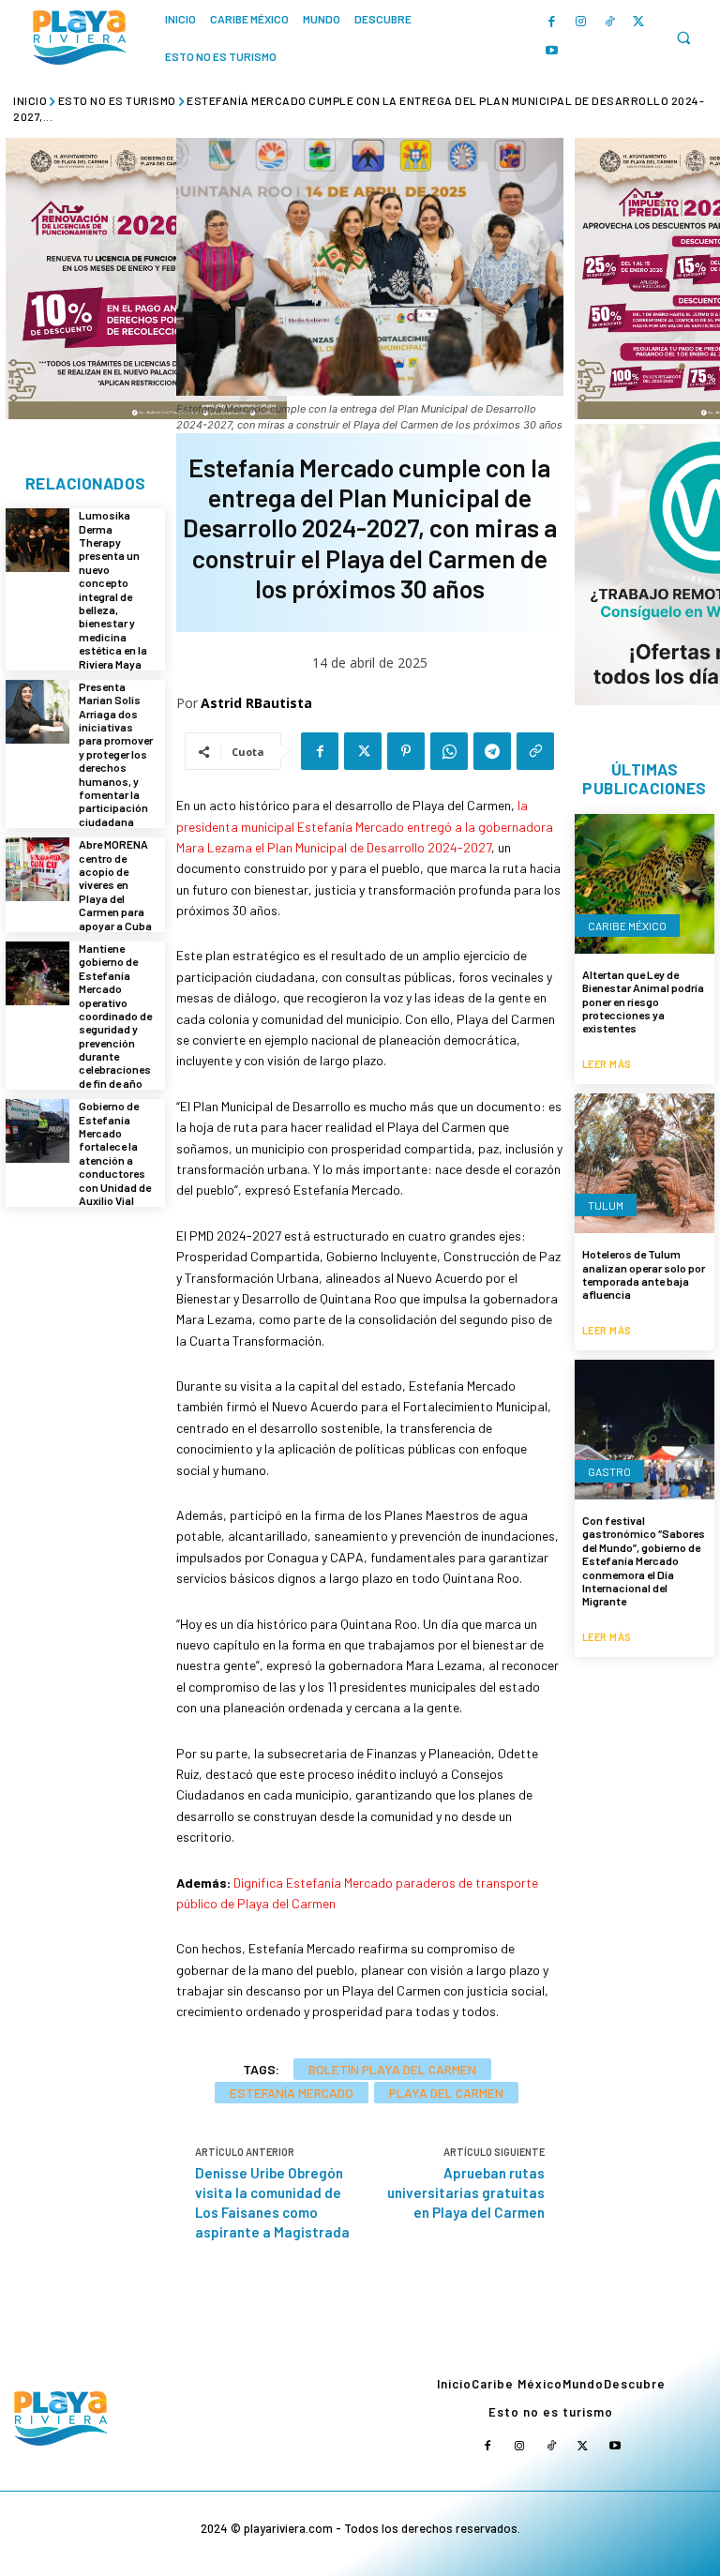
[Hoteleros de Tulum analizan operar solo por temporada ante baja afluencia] (645, 1163)
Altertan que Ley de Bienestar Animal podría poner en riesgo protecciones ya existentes (643, 1002)
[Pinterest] (406, 751)
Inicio (30, 100)
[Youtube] (552, 51)
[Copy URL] (535, 751)
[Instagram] (581, 22)
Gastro (609, 1471)
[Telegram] (492, 751)
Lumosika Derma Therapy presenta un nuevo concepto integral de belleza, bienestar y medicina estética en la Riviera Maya (113, 589)
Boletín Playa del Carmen (392, 2069)
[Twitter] (639, 22)
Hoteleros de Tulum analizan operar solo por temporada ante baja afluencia (644, 1274)
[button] (683, 38)
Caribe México (627, 926)
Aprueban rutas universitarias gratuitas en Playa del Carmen (466, 2192)
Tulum (606, 1205)
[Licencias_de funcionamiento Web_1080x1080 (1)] (146, 279)
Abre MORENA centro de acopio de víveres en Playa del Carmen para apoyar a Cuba (115, 884)
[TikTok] (610, 22)
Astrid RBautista (256, 703)
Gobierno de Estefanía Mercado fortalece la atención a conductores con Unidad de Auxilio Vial (115, 1153)
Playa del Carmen (446, 2093)
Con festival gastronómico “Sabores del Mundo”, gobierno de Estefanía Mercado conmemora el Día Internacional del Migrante (644, 1560)
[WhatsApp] (449, 751)
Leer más (607, 1064)
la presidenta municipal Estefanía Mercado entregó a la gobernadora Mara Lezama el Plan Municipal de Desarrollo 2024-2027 (365, 826)
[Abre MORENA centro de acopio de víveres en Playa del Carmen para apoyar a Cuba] (37, 869)
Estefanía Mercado (292, 2093)
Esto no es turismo (117, 100)
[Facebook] (552, 22)
